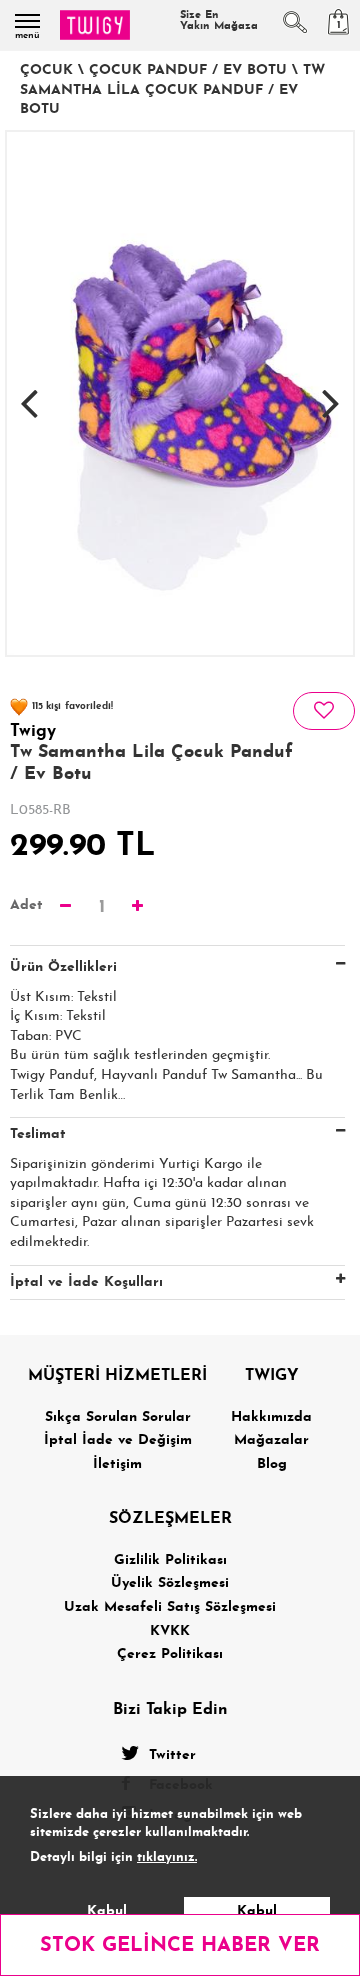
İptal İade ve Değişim (118, 1440)
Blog (272, 1464)
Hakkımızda (271, 1417)
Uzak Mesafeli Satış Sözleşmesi (170, 1607)
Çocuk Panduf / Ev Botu (188, 70)
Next (331, 393)
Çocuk (46, 70)
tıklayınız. (167, 1857)
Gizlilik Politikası (170, 1560)
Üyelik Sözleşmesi (170, 1583)
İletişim (117, 1464)
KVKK (170, 1631)
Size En (219, 21)
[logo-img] (95, 25)
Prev (29, 393)
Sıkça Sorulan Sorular (118, 1417)
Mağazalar (271, 1440)
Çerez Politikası (170, 1654)
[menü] (27, 21)
